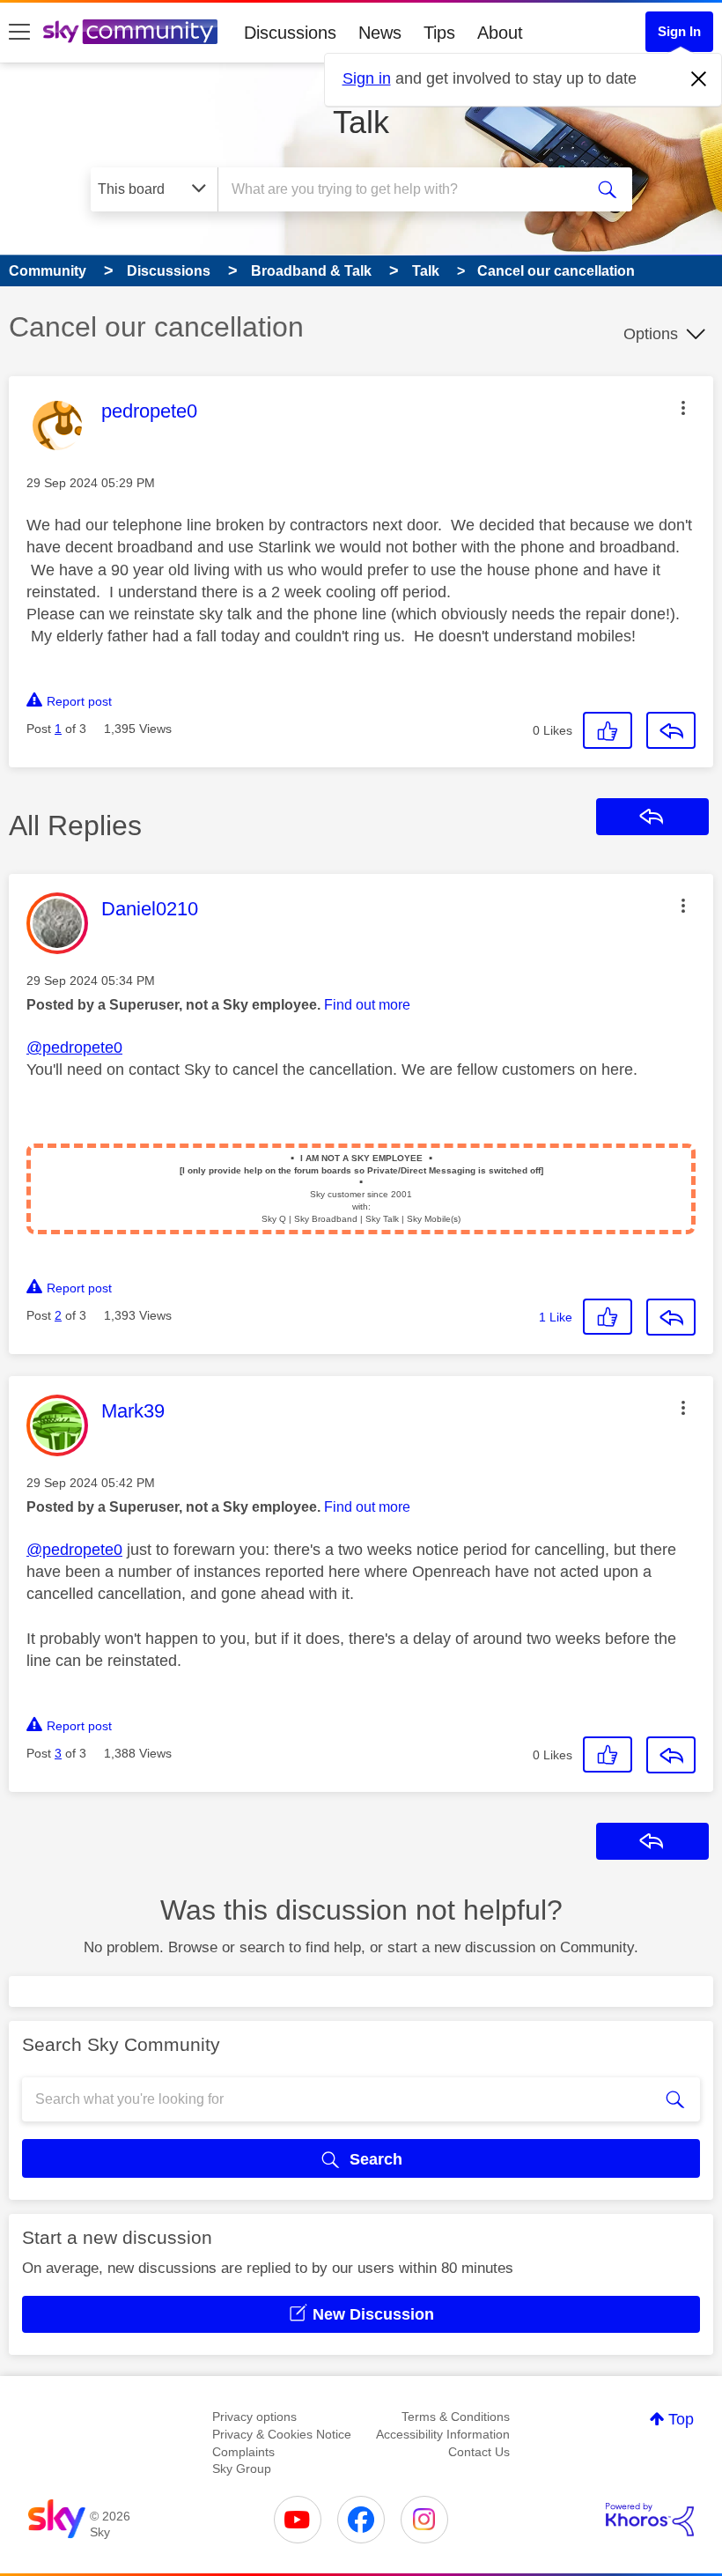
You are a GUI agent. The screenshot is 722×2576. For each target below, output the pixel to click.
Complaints (243, 2452)
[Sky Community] (130, 32)
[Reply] (671, 730)
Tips (439, 33)
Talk (361, 122)
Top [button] (681, 2419)
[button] (683, 408)
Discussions (290, 33)
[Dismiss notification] (699, 79)
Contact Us (479, 2452)
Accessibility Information (443, 2434)
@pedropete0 (74, 1047)
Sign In (679, 31)
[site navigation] (19, 33)
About (500, 33)
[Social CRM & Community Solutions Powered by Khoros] (650, 2520)
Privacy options (254, 2417)
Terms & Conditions (456, 2417)
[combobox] (405, 189)
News (380, 33)
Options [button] (651, 334)
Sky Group (242, 2469)
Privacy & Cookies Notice (282, 2434)
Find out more (367, 1005)
